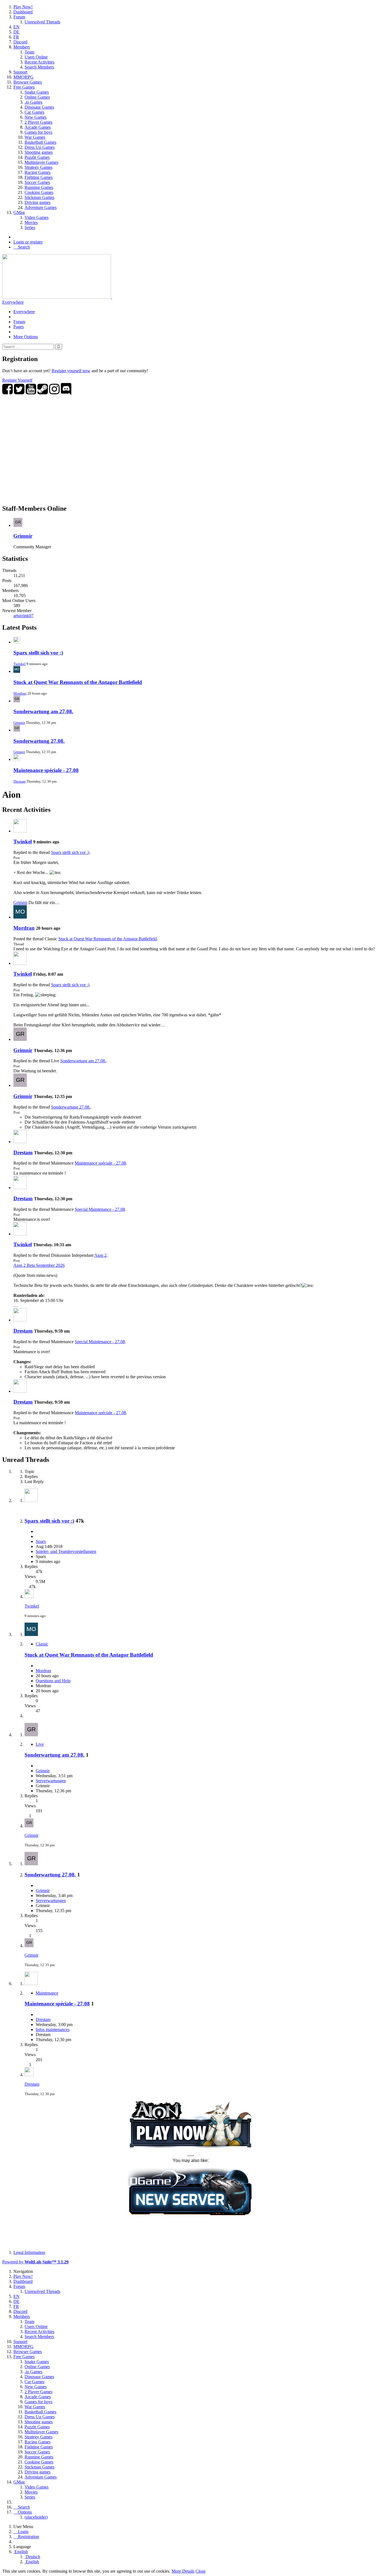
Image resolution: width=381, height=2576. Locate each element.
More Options (26, 337)
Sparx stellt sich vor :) (38, 653)
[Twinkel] (20, 831)
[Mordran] (20, 917)
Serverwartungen (51, 1781)
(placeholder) (36, 2517)
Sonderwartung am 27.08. (43, 711)
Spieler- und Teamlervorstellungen (66, 1551)
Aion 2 (100, 1255)
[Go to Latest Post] (29, 1597)
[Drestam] (20, 1142)
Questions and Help (53, 1681)
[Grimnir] (20, 1039)
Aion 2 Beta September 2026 (39, 1265)
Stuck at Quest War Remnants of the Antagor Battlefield (78, 682)
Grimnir (23, 536)
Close (201, 2571)
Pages (19, 327)
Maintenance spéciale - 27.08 (46, 770)
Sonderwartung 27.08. (39, 741)
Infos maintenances (53, 2030)
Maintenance (47, 1993)
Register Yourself (17, 380)
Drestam (20, 781)
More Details (183, 2571)
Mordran (20, 693)
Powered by (35, 2262)
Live (40, 1744)
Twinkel (20, 664)
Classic (42, 1644)
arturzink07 (23, 616)
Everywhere (13, 302)
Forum (19, 322)
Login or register (28, 242)
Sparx (41, 1541)
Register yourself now (71, 371)
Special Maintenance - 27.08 (100, 1209)
